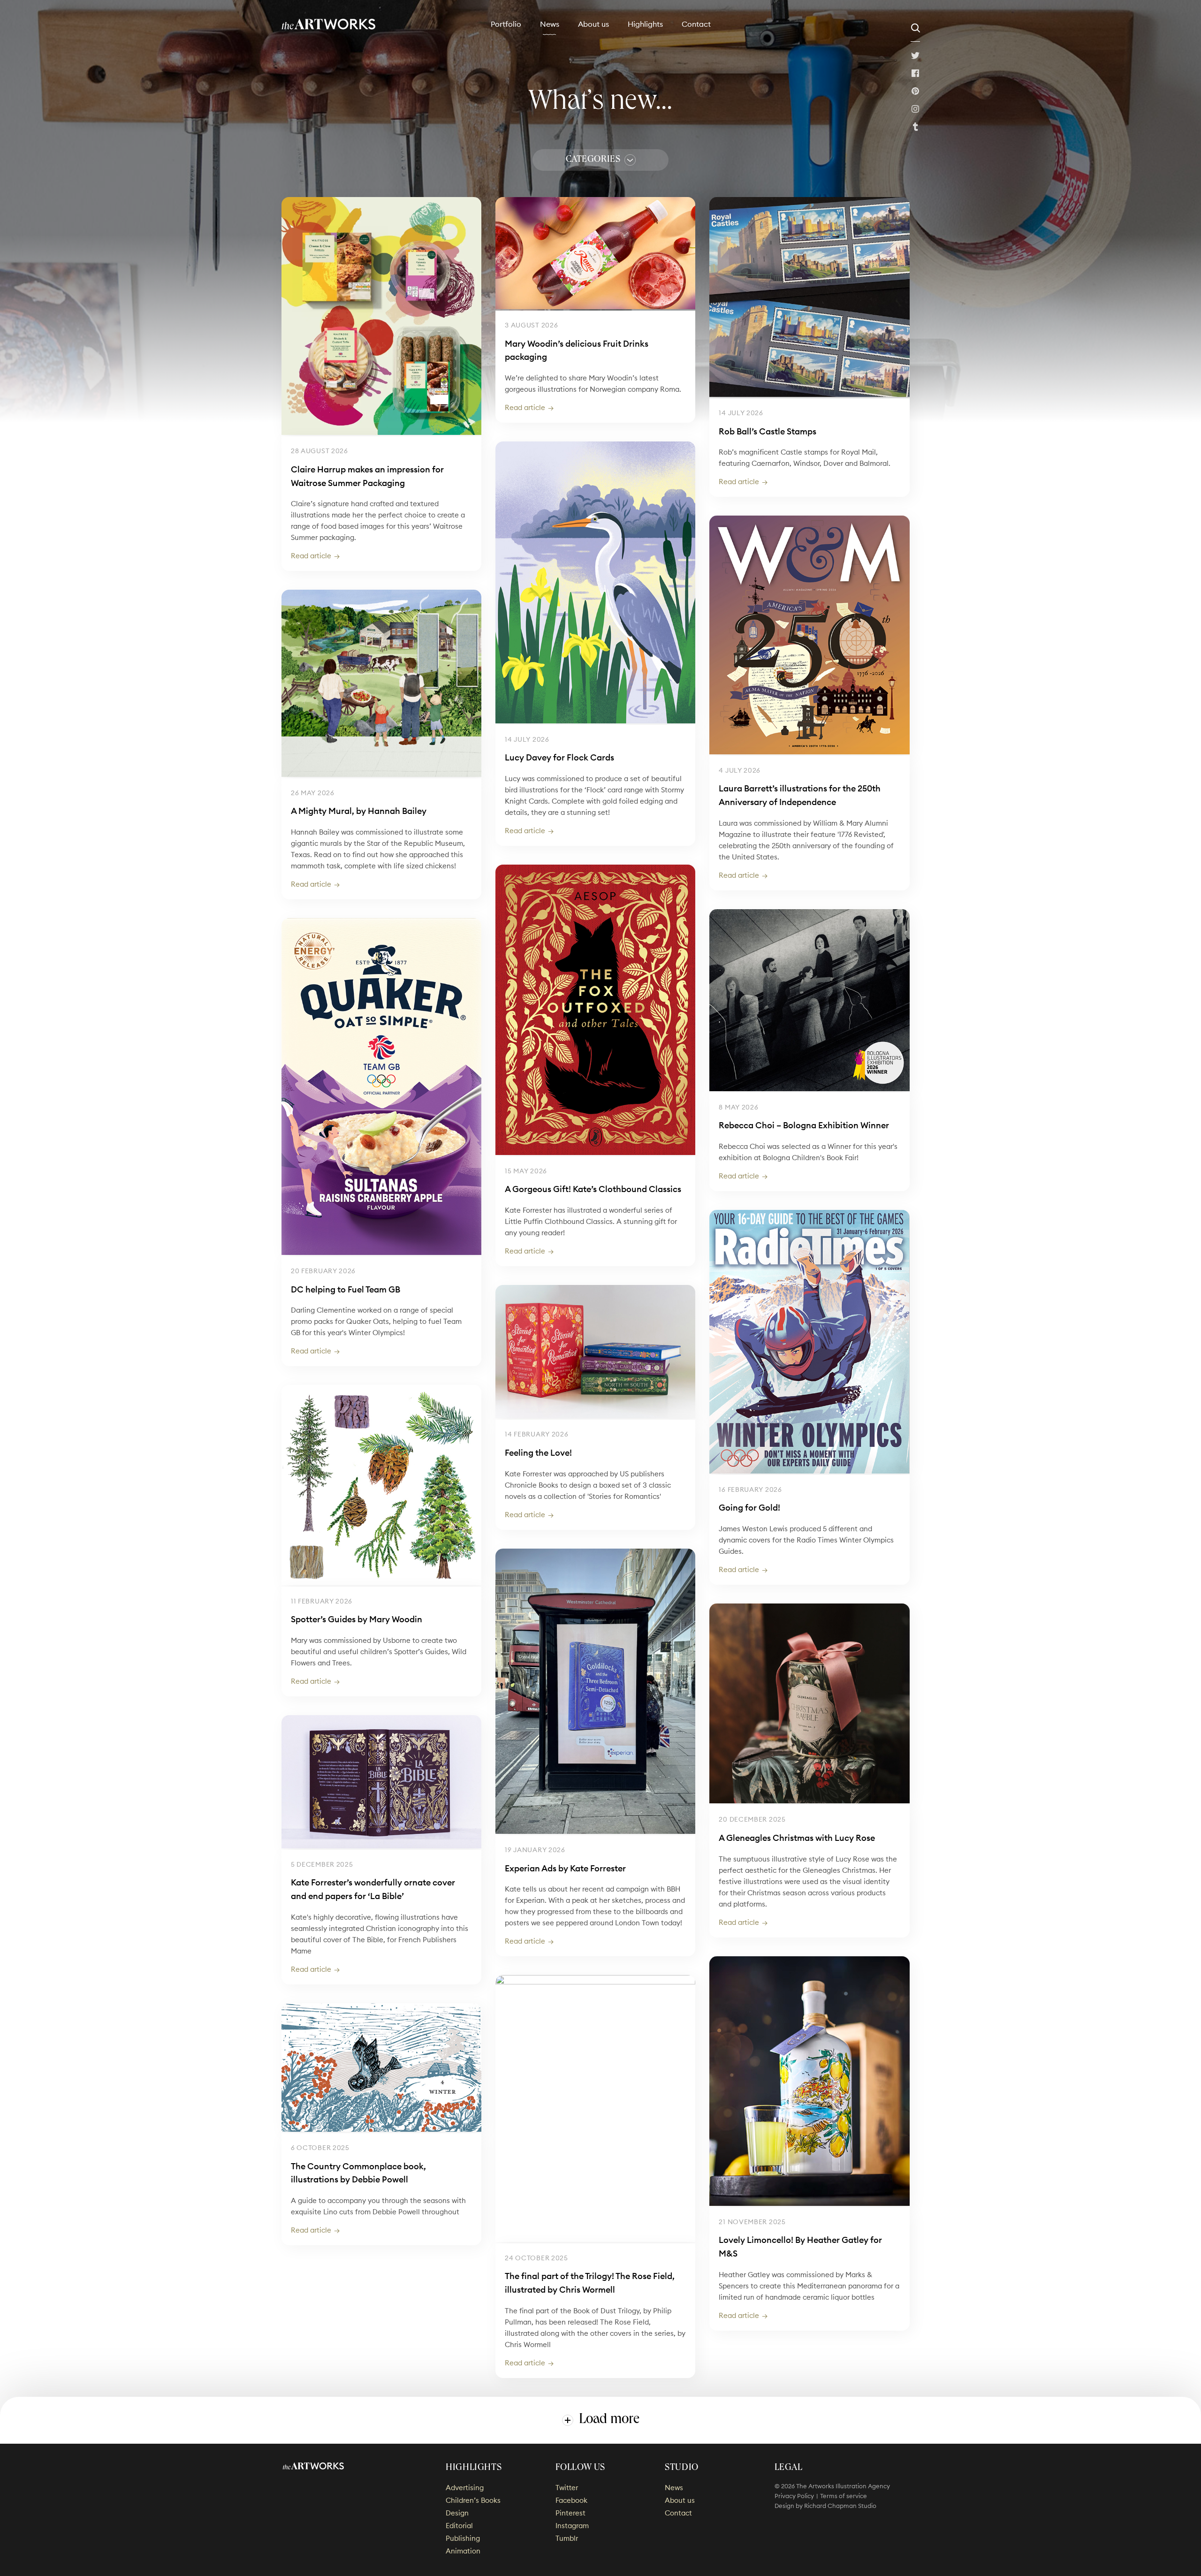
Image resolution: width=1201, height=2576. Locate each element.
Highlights (645, 24)
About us (593, 24)
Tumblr (915, 127)
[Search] (915, 28)
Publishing (463, 2538)
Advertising (465, 2488)
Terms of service (844, 2496)
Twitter (915, 55)
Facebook (915, 73)
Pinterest (915, 91)
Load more (609, 2420)
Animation (463, 2551)
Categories (593, 160)
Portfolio (506, 24)
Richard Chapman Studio (840, 2506)
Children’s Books (473, 2500)
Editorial (459, 2526)
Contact (696, 24)
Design (457, 2513)
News (550, 24)
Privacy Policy (794, 2496)
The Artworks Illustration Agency (329, 24)
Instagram (915, 109)
